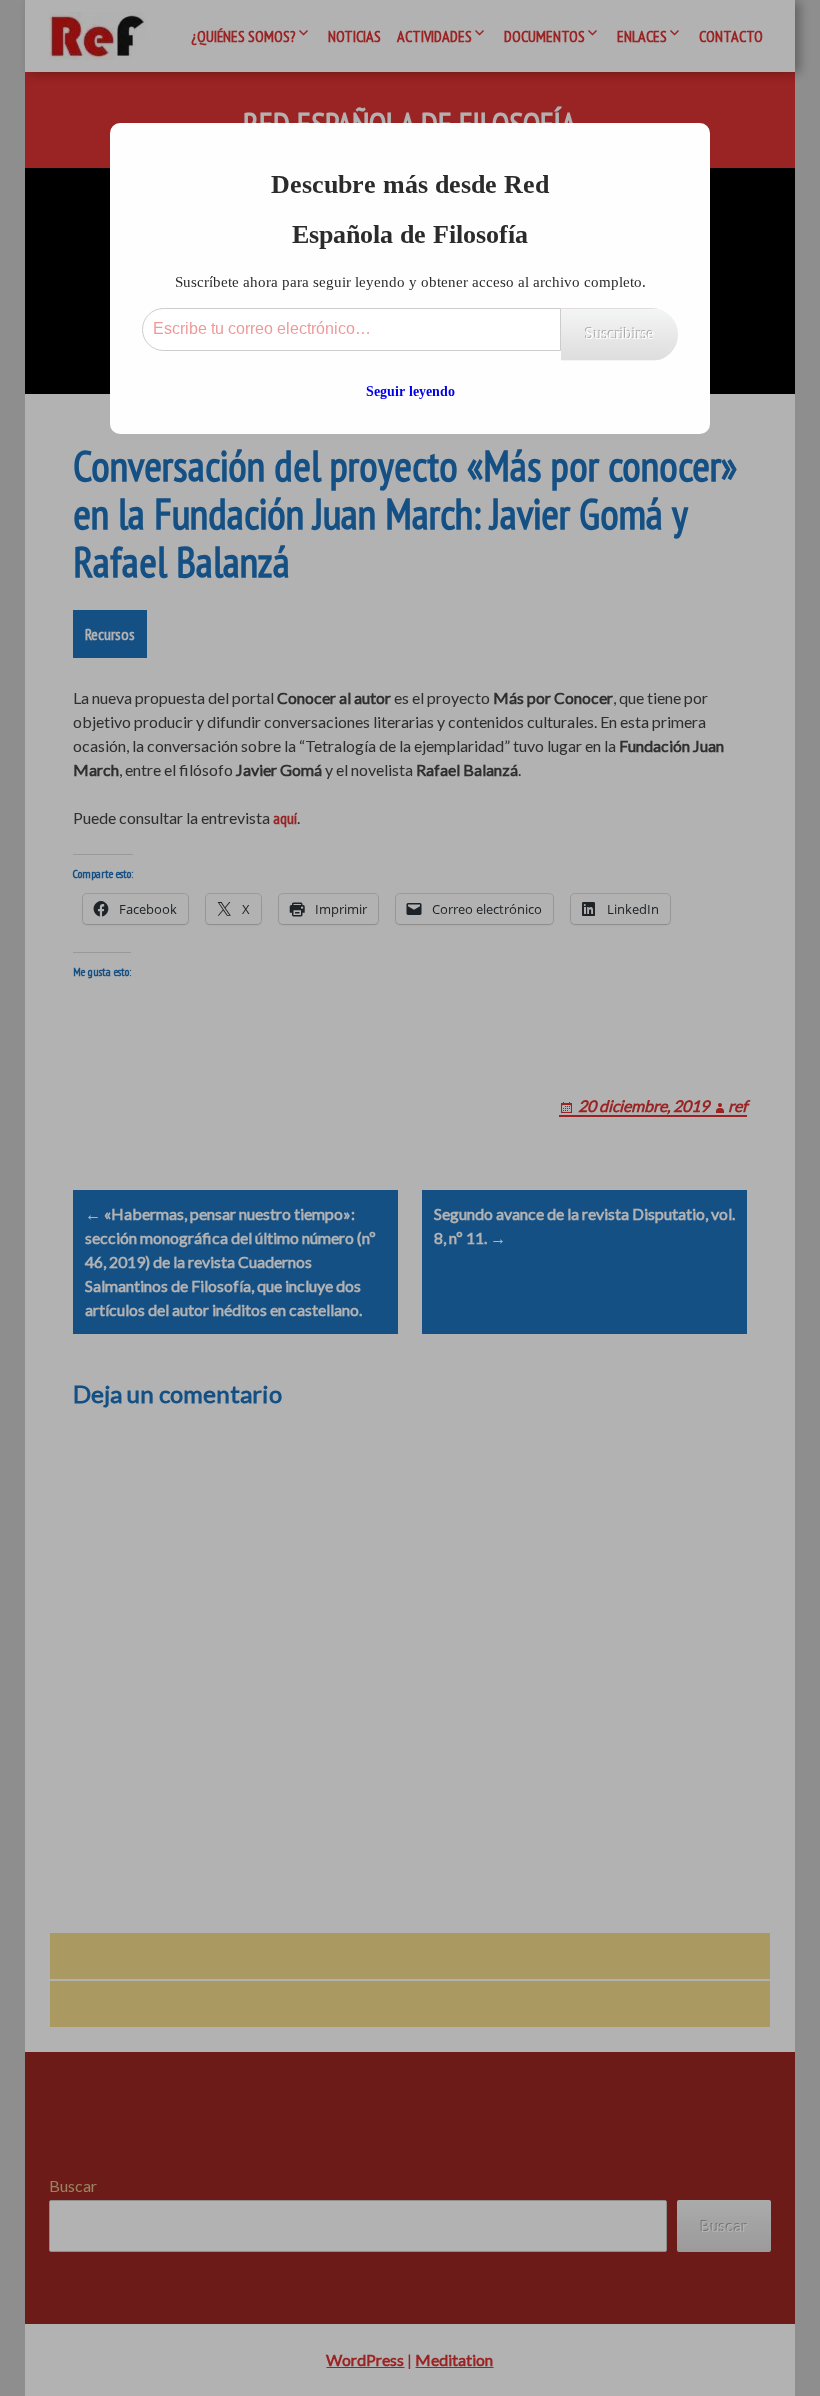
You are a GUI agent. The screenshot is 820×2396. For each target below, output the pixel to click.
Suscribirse (619, 333)
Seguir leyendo (410, 391)
